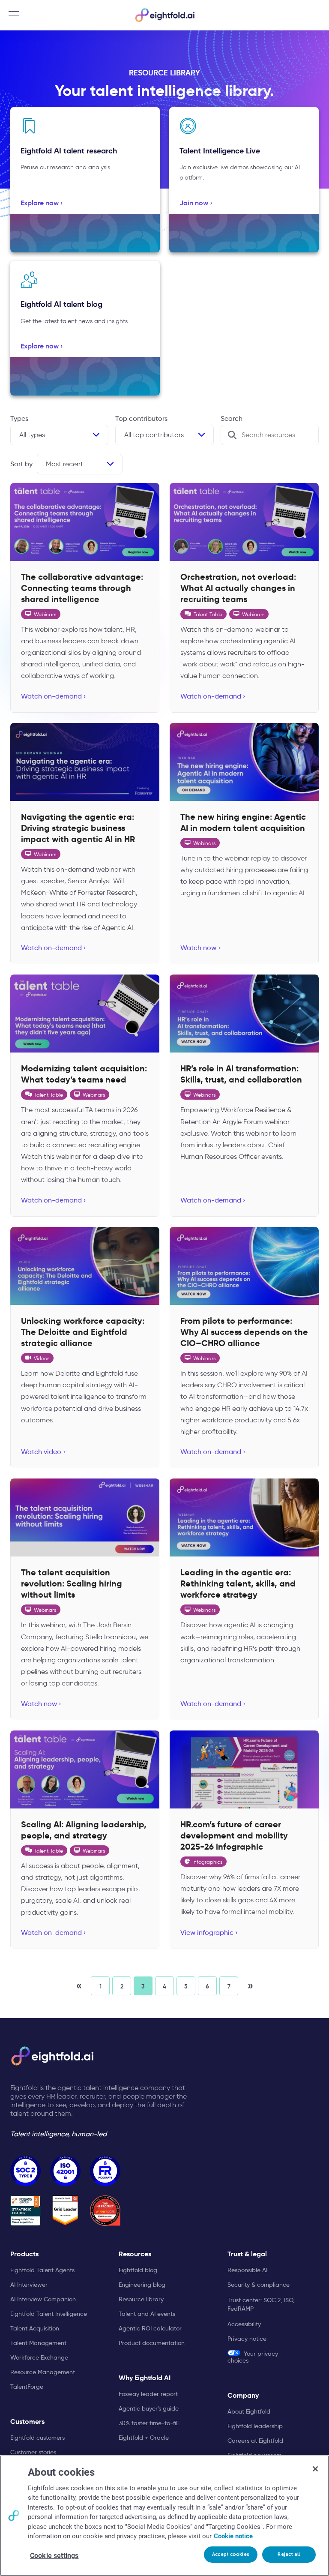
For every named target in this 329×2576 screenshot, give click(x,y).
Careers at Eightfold (255, 2441)
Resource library (141, 2299)
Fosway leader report (148, 2394)
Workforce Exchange (39, 2357)
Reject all (289, 2554)
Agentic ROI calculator (150, 2328)
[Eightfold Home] (164, 15)
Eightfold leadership (255, 2426)
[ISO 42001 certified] (65, 2171)
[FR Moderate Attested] (105, 2171)
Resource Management (43, 2372)
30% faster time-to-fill (149, 2423)
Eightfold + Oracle (144, 2438)
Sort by (21, 464)
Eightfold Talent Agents (42, 2270)
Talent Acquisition (35, 2328)
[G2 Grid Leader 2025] (65, 2211)
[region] (164, 2516)
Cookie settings (54, 2556)
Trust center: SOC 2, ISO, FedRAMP (261, 2304)
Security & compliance (259, 2285)
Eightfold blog (138, 2270)
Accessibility (244, 2324)
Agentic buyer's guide (149, 2408)
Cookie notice (233, 2536)
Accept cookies (231, 2554)
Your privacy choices (253, 2357)
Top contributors (141, 418)
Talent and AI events (147, 2314)
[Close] (315, 2469)
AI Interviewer (29, 2285)
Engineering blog (142, 2285)
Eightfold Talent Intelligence (49, 2314)
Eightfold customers (37, 2438)
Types (19, 418)
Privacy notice (247, 2339)
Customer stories (33, 2452)
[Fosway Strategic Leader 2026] (25, 2211)
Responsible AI (247, 2270)
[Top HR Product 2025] (105, 2211)
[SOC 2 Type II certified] (25, 2171)
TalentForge (27, 2387)
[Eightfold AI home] (52, 2056)
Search (232, 418)
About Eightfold (249, 2411)
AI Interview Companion (43, 2299)
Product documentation (152, 2343)
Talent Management (38, 2343)
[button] (79, 1986)
